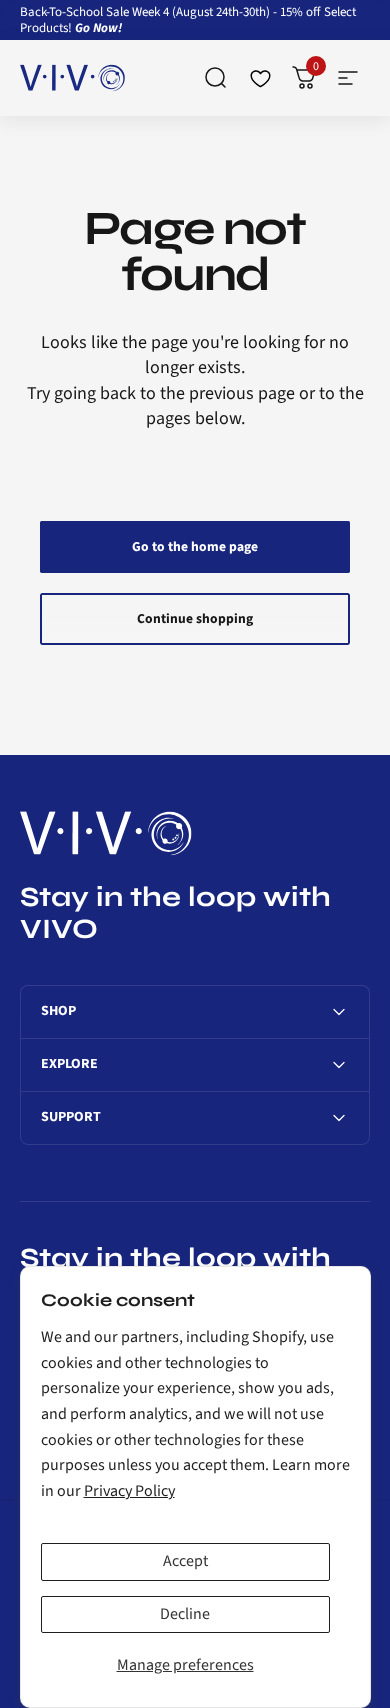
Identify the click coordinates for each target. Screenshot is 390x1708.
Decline (185, 1614)
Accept (185, 1561)
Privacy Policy (129, 1491)
